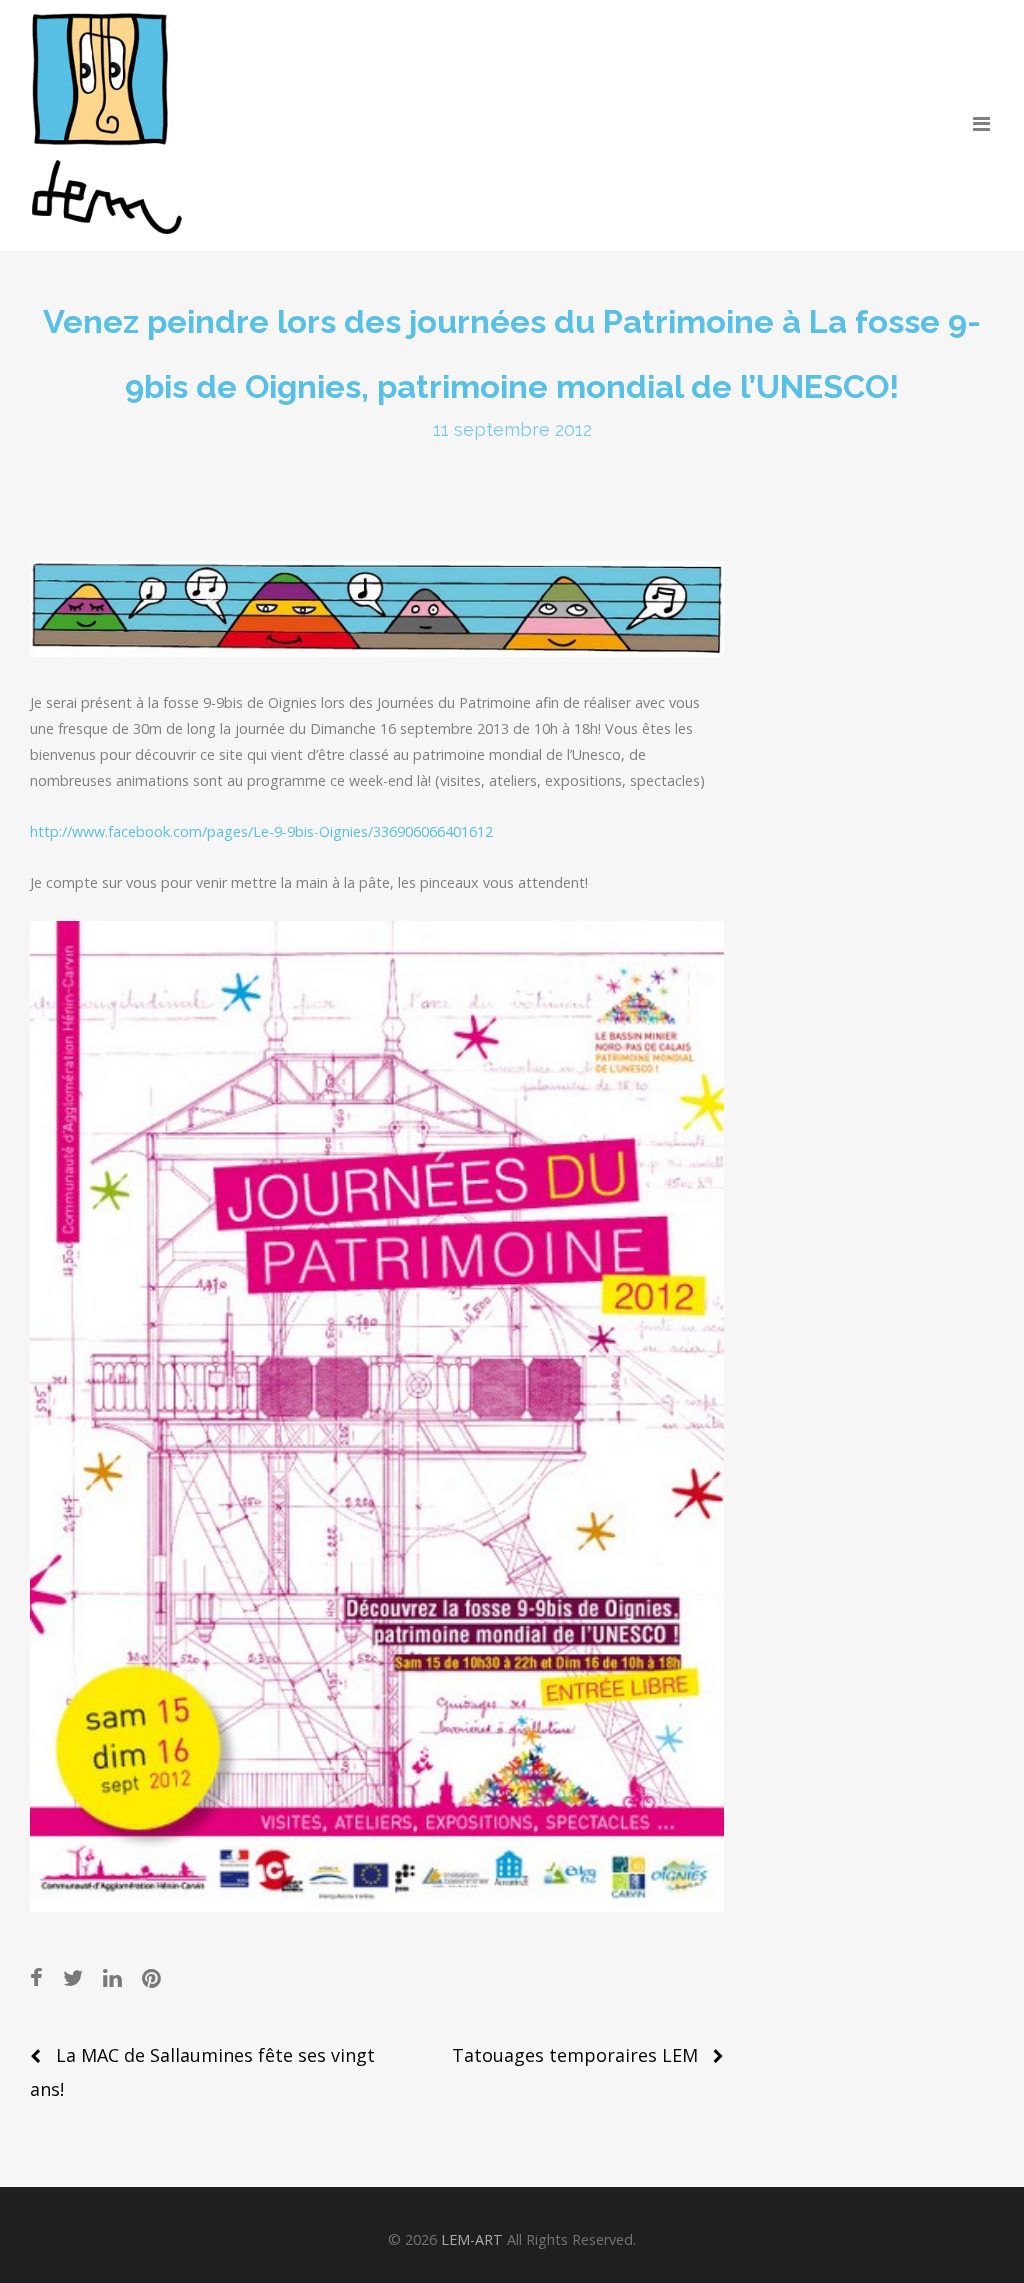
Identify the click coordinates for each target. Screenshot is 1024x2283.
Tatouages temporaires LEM (575, 2055)
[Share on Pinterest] (151, 1977)
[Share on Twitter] (73, 1977)
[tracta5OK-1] (377, 1417)
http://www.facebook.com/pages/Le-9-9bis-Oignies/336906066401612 (261, 831)
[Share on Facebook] (36, 1977)
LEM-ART (472, 2239)
